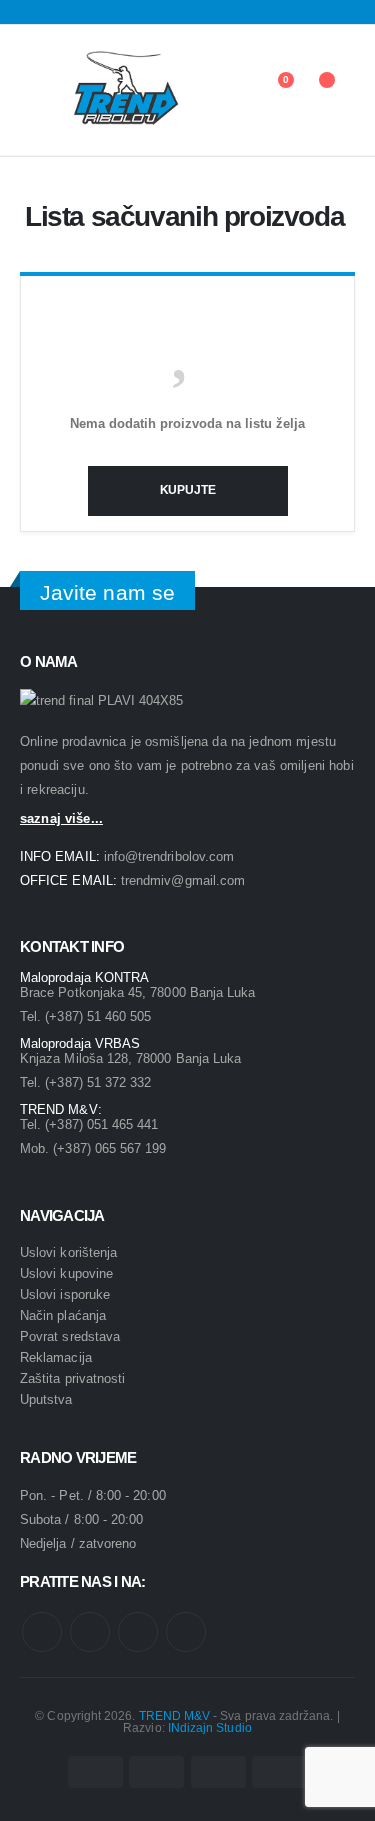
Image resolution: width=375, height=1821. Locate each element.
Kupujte (188, 490)
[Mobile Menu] (33, 90)
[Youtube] (58, 12)
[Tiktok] (111, 12)
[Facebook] (31, 12)
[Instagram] (85, 12)
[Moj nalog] (229, 90)
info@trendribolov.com (169, 856)
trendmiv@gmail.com (183, 880)
